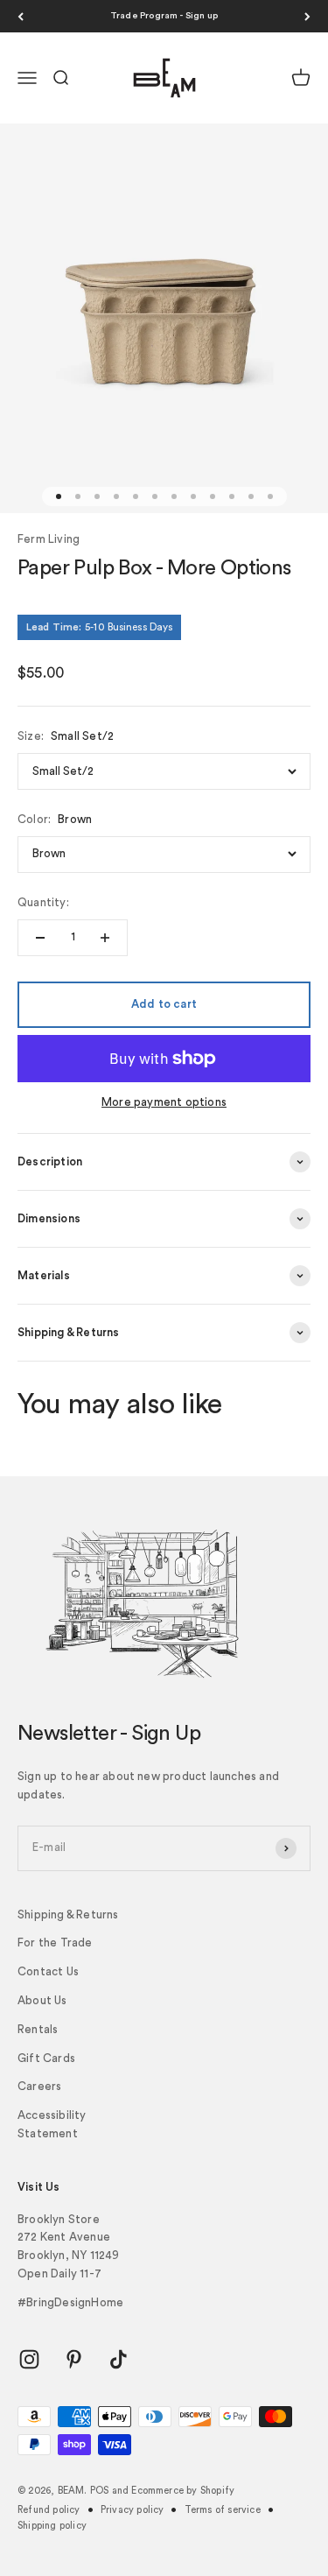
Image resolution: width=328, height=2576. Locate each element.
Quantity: (43, 902)
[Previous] (21, 16)
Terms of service (223, 2510)
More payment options (164, 1102)
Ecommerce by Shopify (183, 2491)
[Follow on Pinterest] (74, 2359)
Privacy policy (133, 2510)
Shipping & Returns (68, 1914)
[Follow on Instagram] (29, 2359)
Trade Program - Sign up (164, 16)
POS (100, 2491)
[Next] (307, 16)
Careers (39, 2086)
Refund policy (49, 2510)
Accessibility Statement (52, 2124)
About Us (42, 2000)
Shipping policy (52, 2526)
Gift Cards (46, 2058)
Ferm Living (49, 539)
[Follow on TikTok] (119, 2359)
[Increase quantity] (105, 938)
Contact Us (48, 1971)
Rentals (38, 2029)
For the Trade (55, 1943)
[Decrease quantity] (40, 938)
